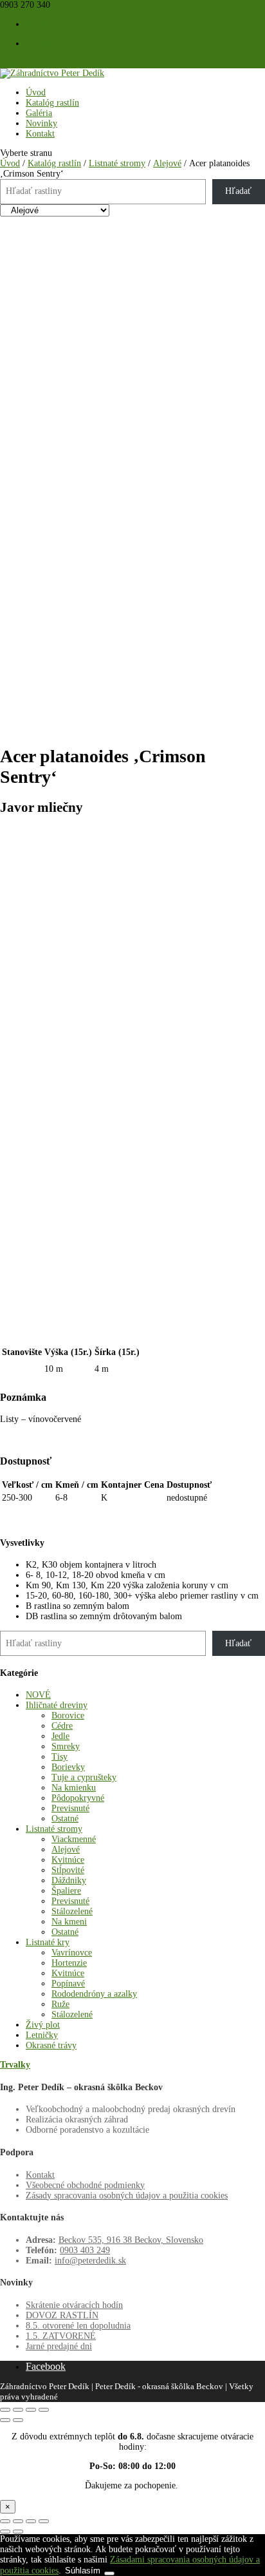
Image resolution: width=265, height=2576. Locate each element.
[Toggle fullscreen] (31, 2410)
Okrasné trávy (51, 2045)
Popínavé (68, 1984)
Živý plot (43, 2025)
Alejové (167, 163)
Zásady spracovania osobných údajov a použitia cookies (127, 2196)
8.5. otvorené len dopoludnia (78, 2326)
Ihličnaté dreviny (57, 1705)
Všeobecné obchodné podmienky (85, 2185)
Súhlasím (83, 2571)
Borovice (68, 1716)
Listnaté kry (48, 1942)
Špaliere (66, 1891)
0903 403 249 (85, 2250)
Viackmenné (74, 1839)
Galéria (39, 113)
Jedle (60, 1736)
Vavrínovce (72, 1953)
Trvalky (15, 2065)
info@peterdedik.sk (90, 2261)
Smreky (66, 1746)
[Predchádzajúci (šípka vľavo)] (5, 2532)
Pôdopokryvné (78, 1798)
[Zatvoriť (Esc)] (44, 2521)
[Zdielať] (31, 2521)
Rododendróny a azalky (94, 1994)
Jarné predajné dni (59, 2346)
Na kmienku (74, 1788)
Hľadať (238, 191)
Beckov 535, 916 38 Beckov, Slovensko (131, 2240)
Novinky (41, 123)
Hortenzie (69, 1963)
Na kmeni (69, 1922)
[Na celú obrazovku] (18, 2521)
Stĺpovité (68, 1870)
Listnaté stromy (117, 163)
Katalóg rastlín (52, 103)
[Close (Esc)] (5, 2410)
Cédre (62, 1726)
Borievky (68, 1767)
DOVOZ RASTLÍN (62, 2315)
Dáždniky (69, 1880)
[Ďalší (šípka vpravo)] (18, 2532)
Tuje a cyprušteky (84, 1777)
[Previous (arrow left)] (5, 2420)
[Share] (18, 2410)
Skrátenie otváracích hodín (74, 2305)
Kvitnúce (68, 1860)
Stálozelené (72, 1911)
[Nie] (109, 2573)
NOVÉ (38, 1695)
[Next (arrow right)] (18, 2420)
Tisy (59, 1757)
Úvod (36, 92)
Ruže (60, 2004)
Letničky (42, 2035)
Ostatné (65, 1819)
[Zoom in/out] (44, 2410)
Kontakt (40, 134)
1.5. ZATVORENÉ (61, 2336)
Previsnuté (70, 1808)
